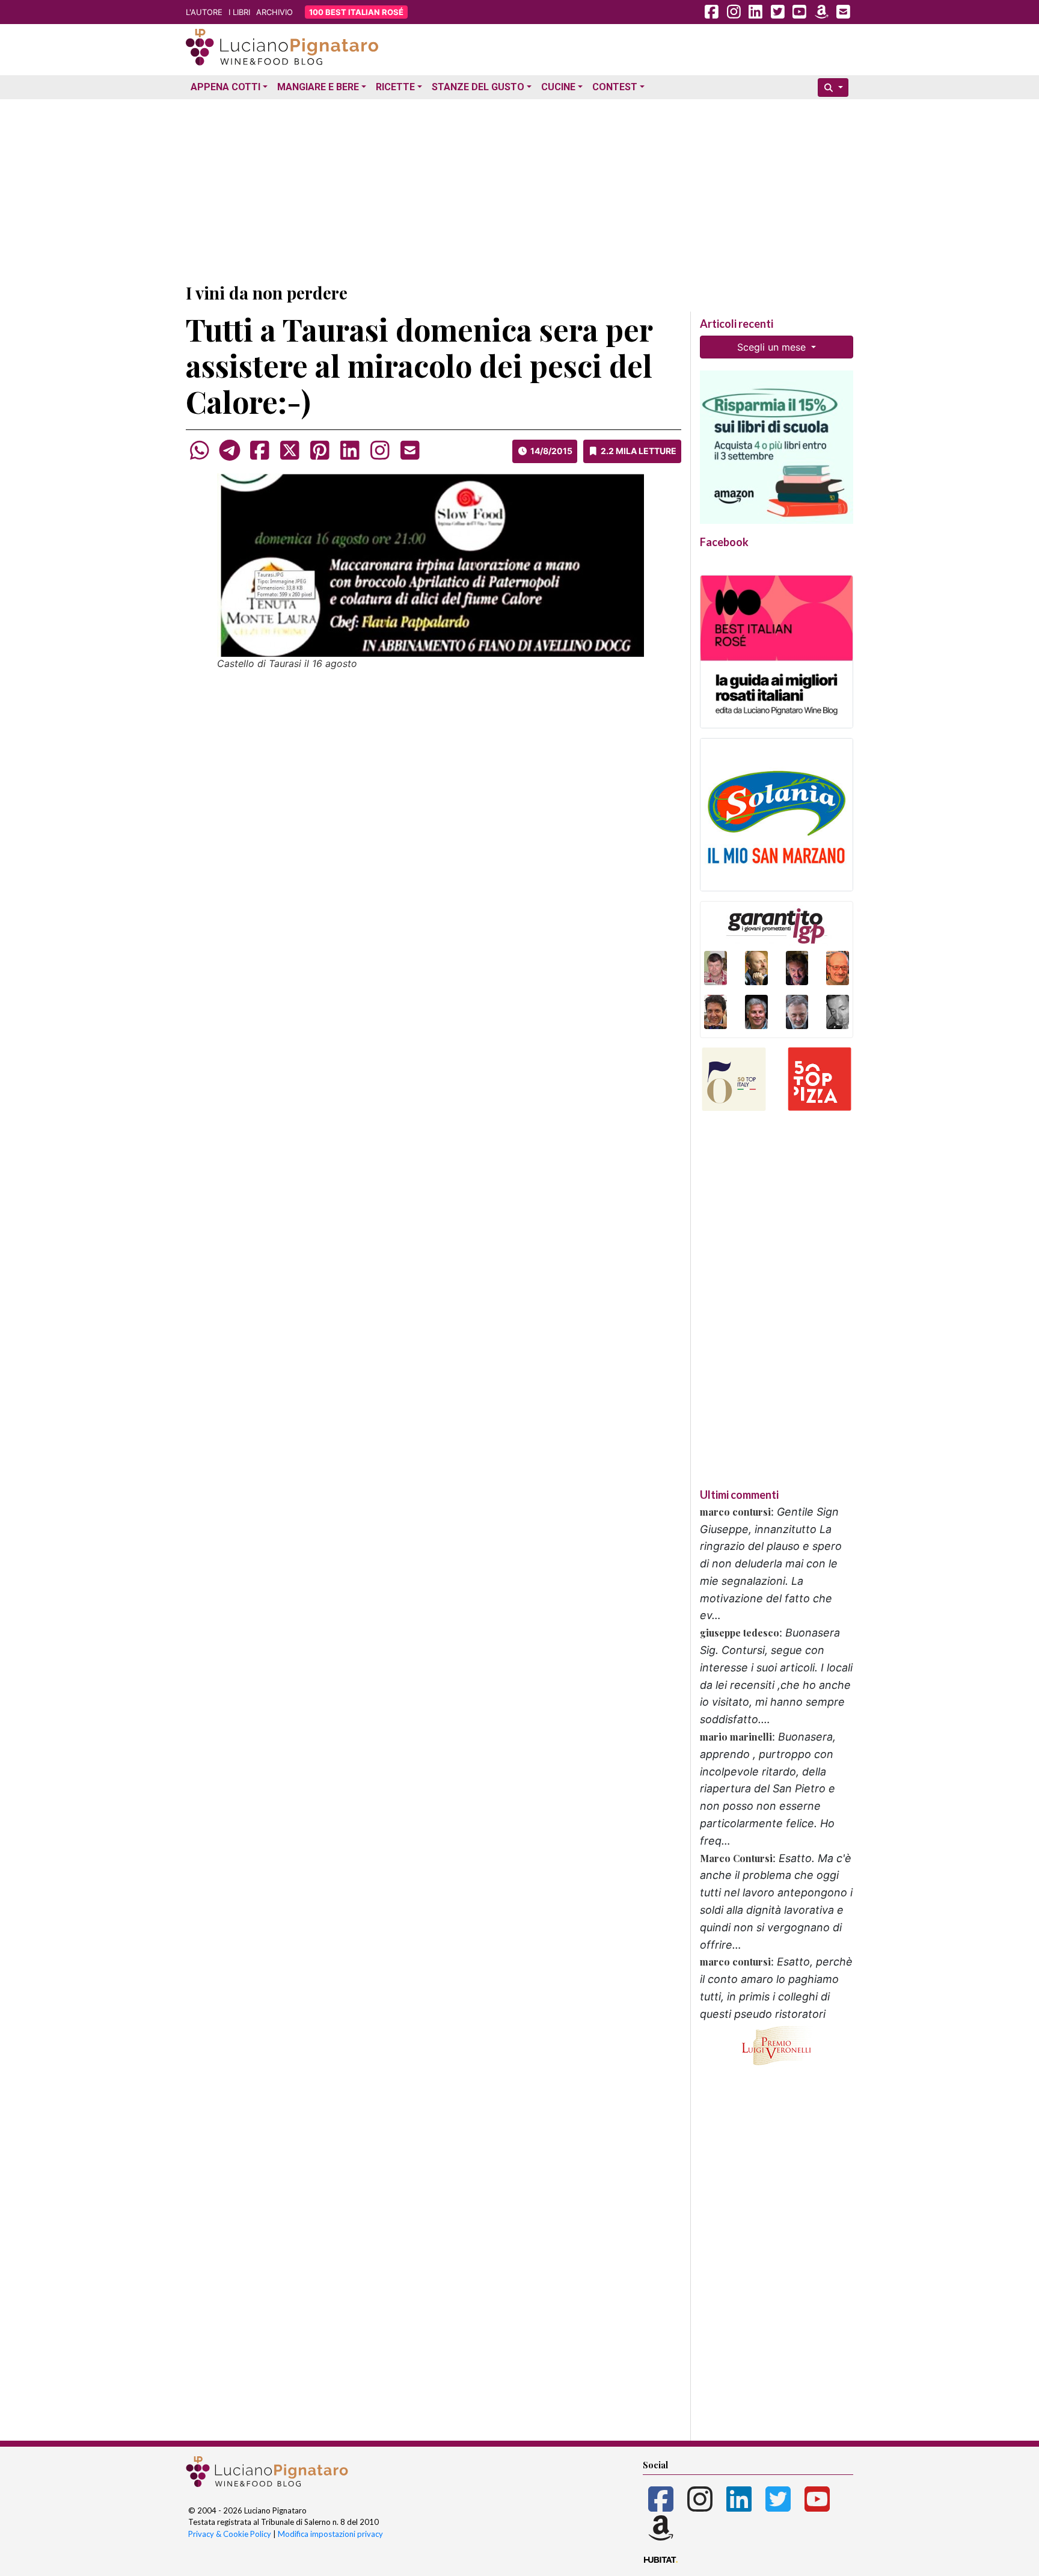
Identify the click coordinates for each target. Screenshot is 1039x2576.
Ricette (395, 87)
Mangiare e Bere (318, 87)
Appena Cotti (225, 87)
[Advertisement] (519, 188)
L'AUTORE (204, 12)
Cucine (558, 87)
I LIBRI (239, 12)
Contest (615, 87)
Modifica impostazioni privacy (330, 2534)
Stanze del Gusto (478, 87)
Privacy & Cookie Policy (230, 2534)
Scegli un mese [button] (773, 347)
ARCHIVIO (274, 12)
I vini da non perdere (267, 293)
